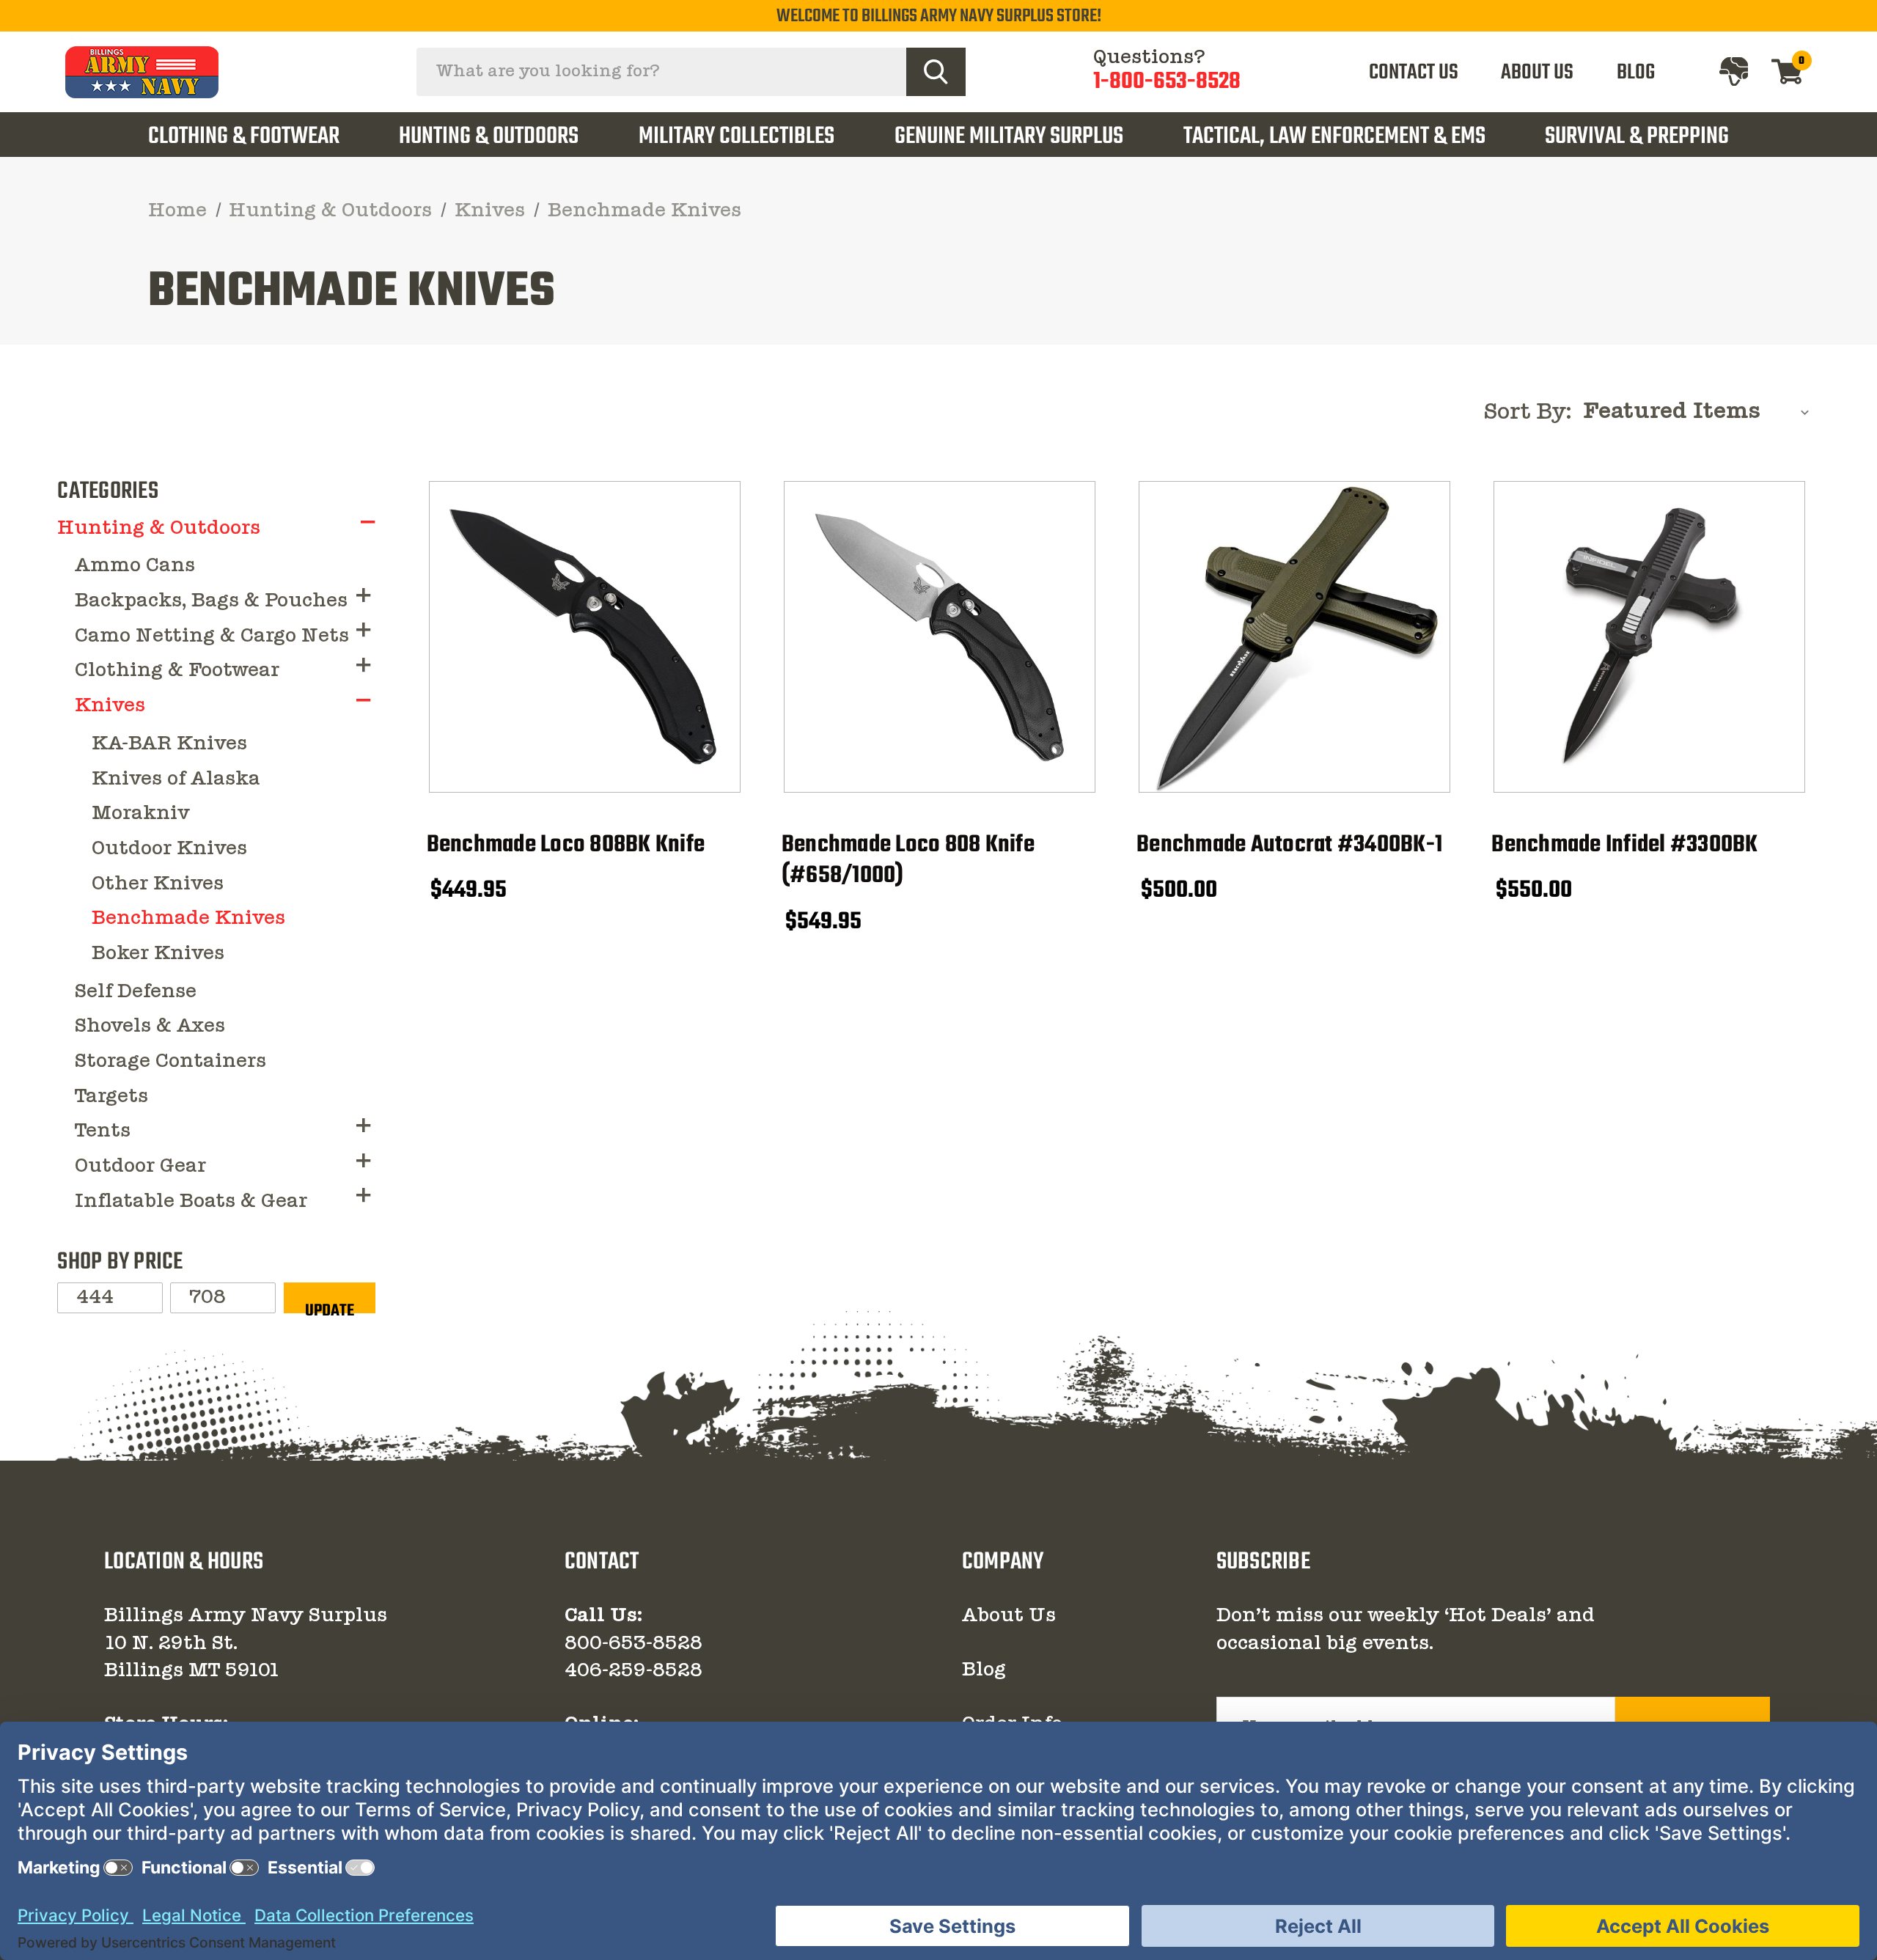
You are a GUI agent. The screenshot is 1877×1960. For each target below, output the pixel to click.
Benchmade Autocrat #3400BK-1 (1289, 846)
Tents (103, 1131)
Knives (110, 706)
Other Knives (158, 884)
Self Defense (136, 992)
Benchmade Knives (188, 919)
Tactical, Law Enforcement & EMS (1334, 137)
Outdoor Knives (169, 849)
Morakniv (141, 814)
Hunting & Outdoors (489, 137)
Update (330, 1306)
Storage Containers (170, 1062)
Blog (984, 1670)
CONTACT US (1414, 73)
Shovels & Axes (150, 1027)
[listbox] (1700, 412)
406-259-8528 (633, 1671)
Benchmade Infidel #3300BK (1624, 846)
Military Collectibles (737, 137)
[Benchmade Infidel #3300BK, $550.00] (1649, 637)
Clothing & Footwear (244, 137)
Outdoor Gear (140, 1167)
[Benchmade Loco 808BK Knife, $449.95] (585, 637)
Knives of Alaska (176, 779)
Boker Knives (158, 954)
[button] (368, 522)
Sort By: (1528, 413)
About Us (1009, 1616)
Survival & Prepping (1637, 137)
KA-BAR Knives (169, 744)
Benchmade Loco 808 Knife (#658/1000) (908, 861)
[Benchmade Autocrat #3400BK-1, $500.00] (1294, 637)
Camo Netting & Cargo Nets (212, 636)
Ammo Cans (135, 566)
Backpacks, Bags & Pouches (211, 601)
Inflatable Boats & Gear (191, 1202)
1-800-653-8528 (1167, 82)
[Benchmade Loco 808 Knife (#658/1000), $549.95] (940, 637)
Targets (111, 1097)
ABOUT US (1537, 73)
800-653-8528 (633, 1644)
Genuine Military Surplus (1009, 137)
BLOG (1636, 73)
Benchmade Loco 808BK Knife (566, 846)
